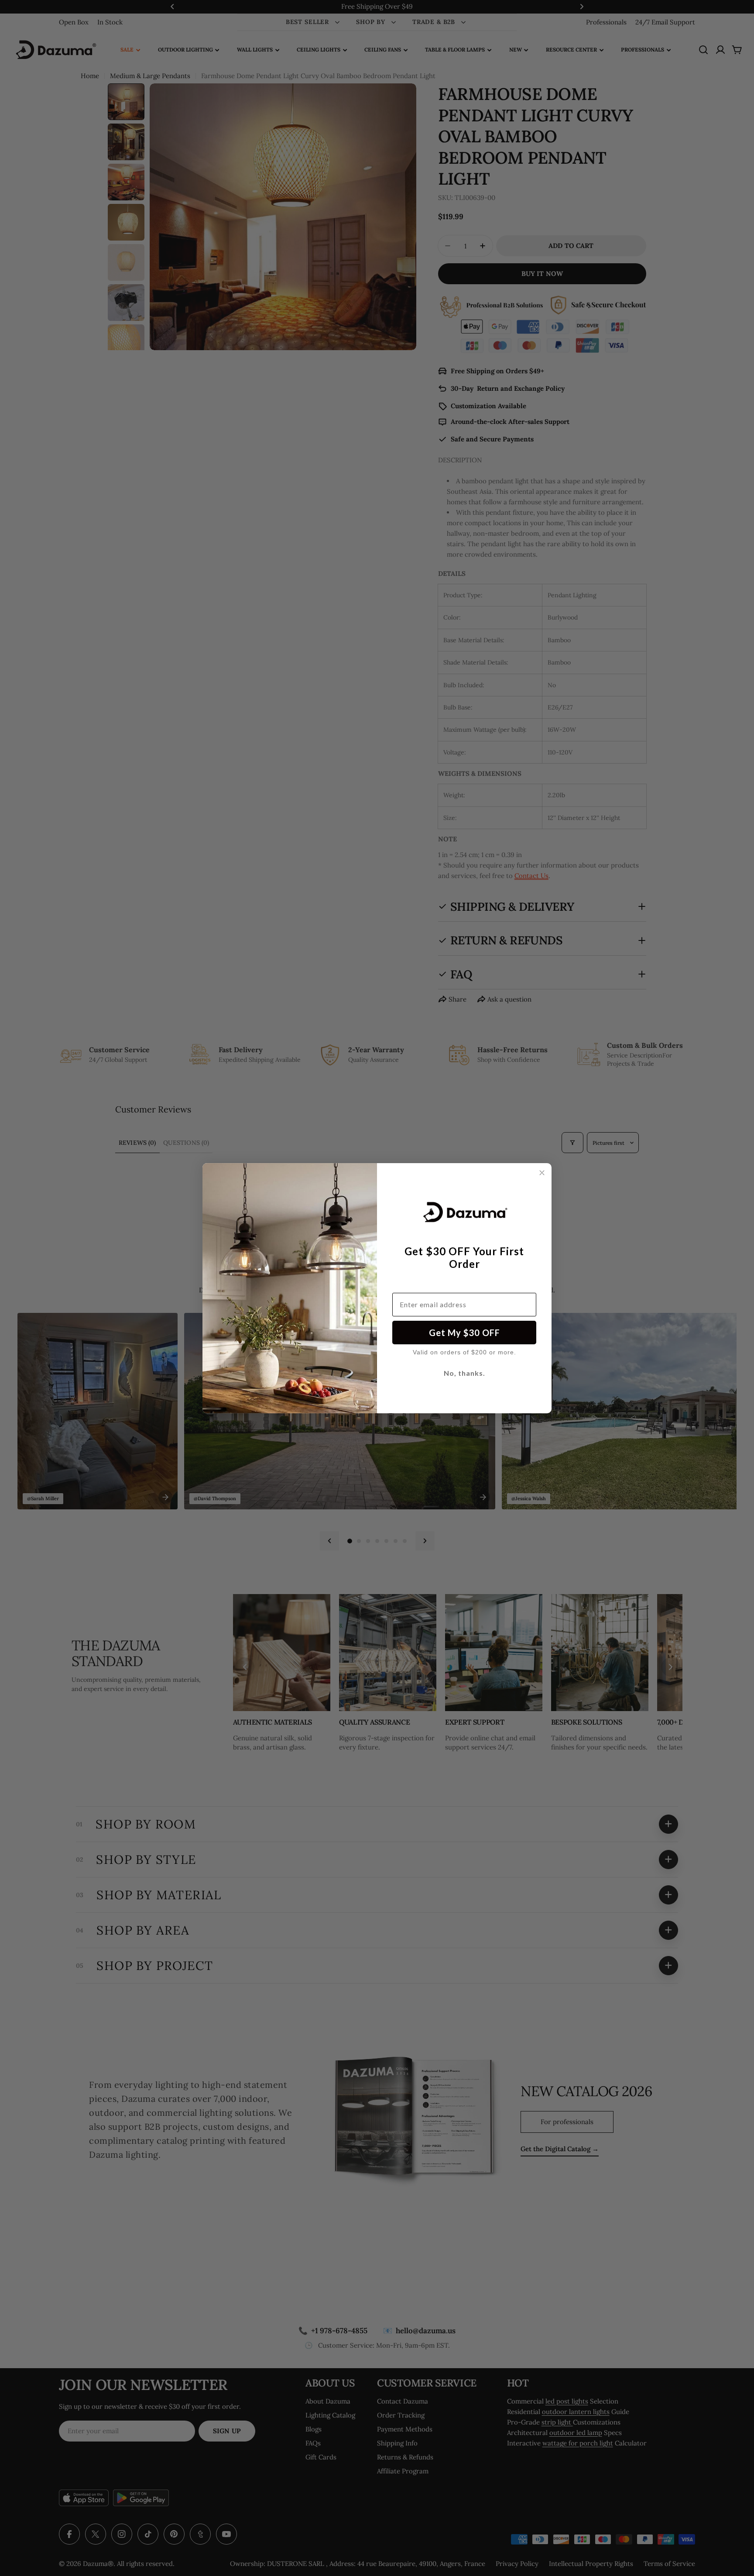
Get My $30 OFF (464, 1333)
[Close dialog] (542, 1173)
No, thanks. (464, 1373)
